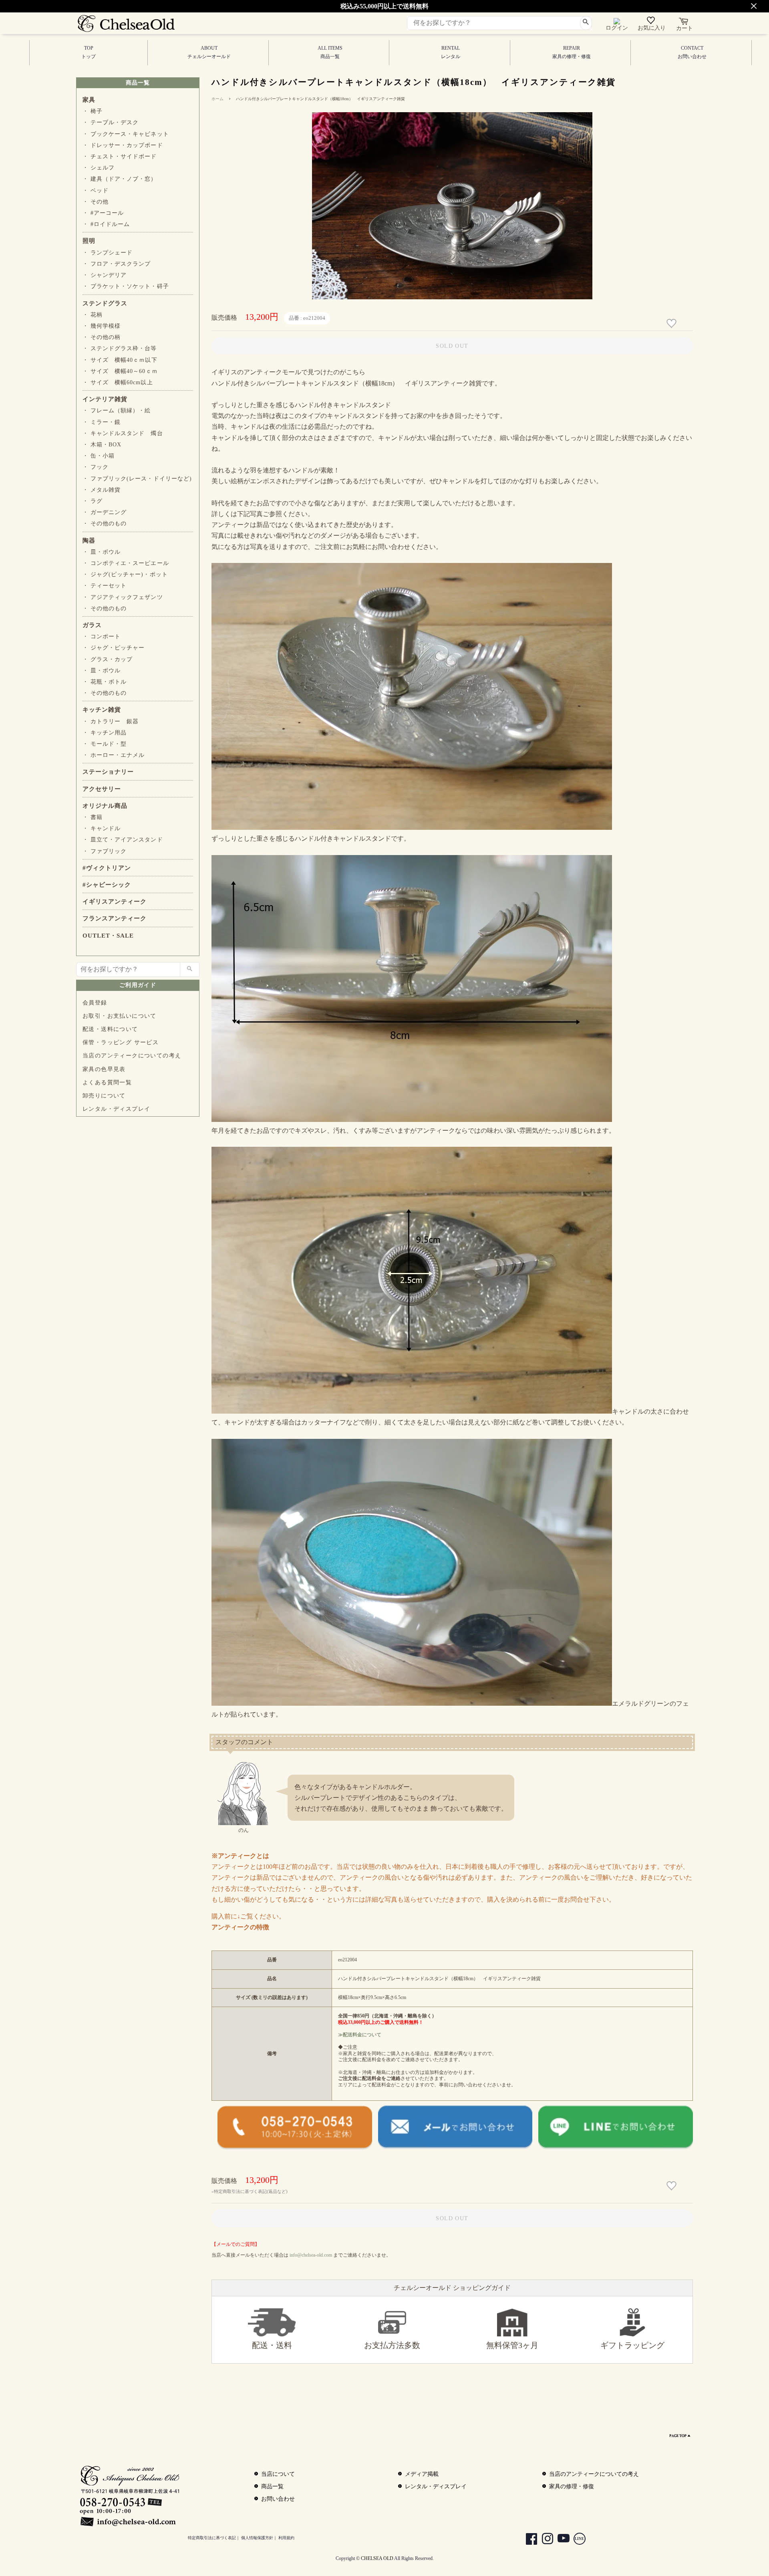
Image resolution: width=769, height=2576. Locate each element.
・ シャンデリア (105, 275)
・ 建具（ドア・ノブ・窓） (120, 179)
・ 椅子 (93, 111)
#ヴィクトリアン (107, 868)
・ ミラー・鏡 (102, 422)
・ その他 (96, 202)
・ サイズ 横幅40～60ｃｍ (120, 371)
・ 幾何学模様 (102, 326)
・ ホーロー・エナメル (114, 755)
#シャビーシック (107, 885)
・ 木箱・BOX (102, 445)
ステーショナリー (108, 772)
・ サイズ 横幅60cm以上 (118, 382)
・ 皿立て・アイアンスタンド (123, 840)
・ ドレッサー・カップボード (123, 145)
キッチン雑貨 (102, 710)
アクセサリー (102, 789)
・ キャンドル (102, 828)
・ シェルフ (99, 168)
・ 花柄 (93, 315)
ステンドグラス (105, 303)
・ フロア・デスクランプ (117, 264)
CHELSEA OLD (377, 2558)
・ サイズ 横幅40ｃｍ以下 (120, 360)
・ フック (96, 467)
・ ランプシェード (108, 253)
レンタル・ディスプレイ (116, 1109)
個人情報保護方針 (257, 2538)
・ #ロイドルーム (106, 224)
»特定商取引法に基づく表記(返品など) (250, 2191)
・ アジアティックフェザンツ (123, 597)
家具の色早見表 (104, 1069)
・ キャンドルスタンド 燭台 (123, 433)
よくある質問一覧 (107, 1082)
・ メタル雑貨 (102, 490)
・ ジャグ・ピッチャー (114, 648)
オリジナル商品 (105, 806)
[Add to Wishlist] (672, 324)
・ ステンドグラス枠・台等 (120, 348)
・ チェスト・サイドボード (120, 156)
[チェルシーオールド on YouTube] (560, 2540)
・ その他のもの (105, 523)
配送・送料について (110, 1029)
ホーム (217, 99)
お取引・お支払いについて (120, 1016)
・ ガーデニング (105, 512)
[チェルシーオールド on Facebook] (527, 2540)
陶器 (89, 541)
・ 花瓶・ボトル (105, 682)
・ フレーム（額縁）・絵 (117, 411)
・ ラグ (93, 501)
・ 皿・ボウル (102, 552)
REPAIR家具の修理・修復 (572, 52)
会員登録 (95, 1003)
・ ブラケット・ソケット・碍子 (126, 286)
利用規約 (286, 2538)
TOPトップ (89, 52)
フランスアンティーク (115, 918)
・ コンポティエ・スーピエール (126, 563)
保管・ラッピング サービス (121, 1042)
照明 (89, 241)
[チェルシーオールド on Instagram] (544, 2540)
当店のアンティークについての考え (132, 1056)
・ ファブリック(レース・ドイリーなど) (137, 479)
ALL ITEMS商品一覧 (330, 52)
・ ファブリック (105, 851)
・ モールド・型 (105, 744)
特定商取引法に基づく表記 (212, 2538)
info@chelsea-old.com (311, 2255)
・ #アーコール (103, 213)
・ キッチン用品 (105, 733)
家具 (89, 100)
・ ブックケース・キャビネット (126, 134)
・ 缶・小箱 (99, 456)
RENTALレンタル (451, 52)
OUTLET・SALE (108, 936)
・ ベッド (96, 191)
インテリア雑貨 (105, 399)
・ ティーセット (105, 586)
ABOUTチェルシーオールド (209, 52)
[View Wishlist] (652, 22)
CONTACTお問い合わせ (692, 52)
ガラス (92, 625)
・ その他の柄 (102, 337)
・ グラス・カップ (108, 659)
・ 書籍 (93, 817)
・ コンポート (102, 636)
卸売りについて (104, 1096)
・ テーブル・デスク (111, 122)
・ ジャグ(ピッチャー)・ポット (125, 574)
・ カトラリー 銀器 (111, 721)
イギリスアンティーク (115, 902)
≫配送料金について (360, 2035)
